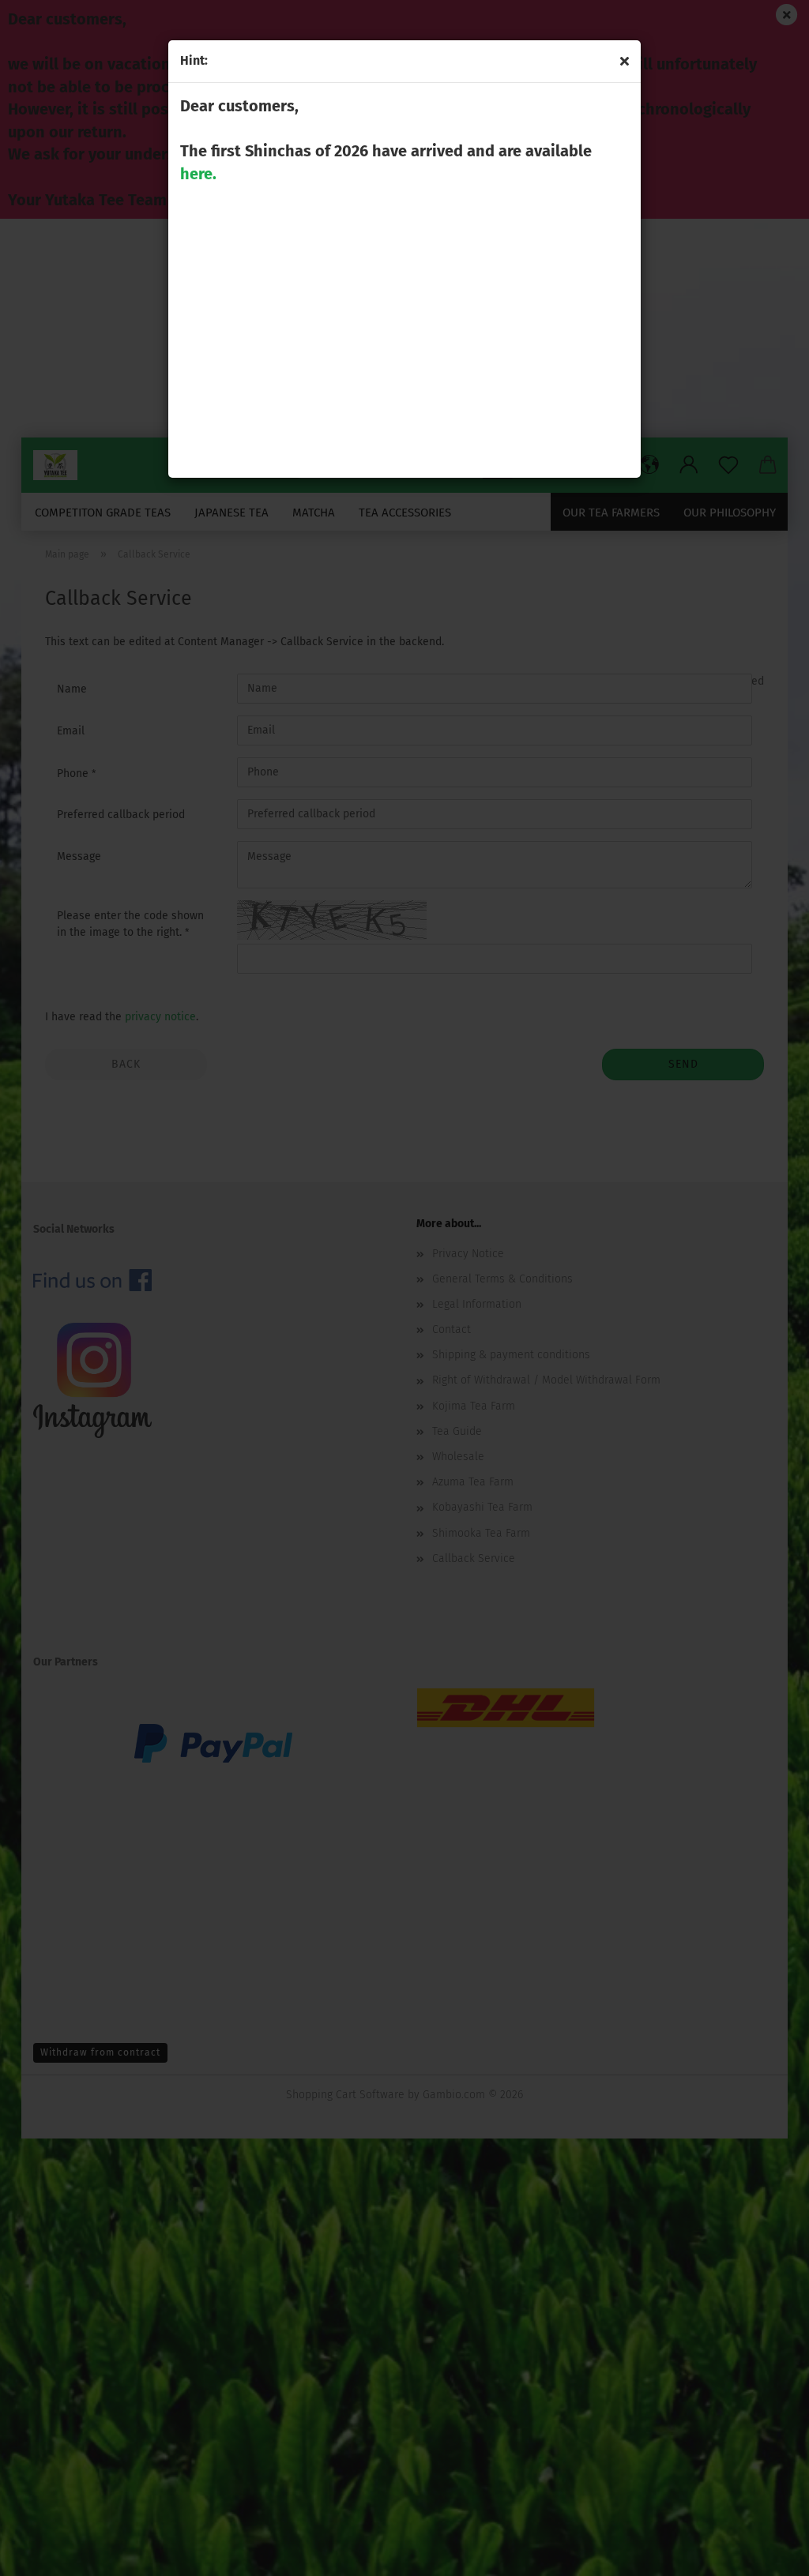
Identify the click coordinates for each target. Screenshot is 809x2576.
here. (198, 174)
